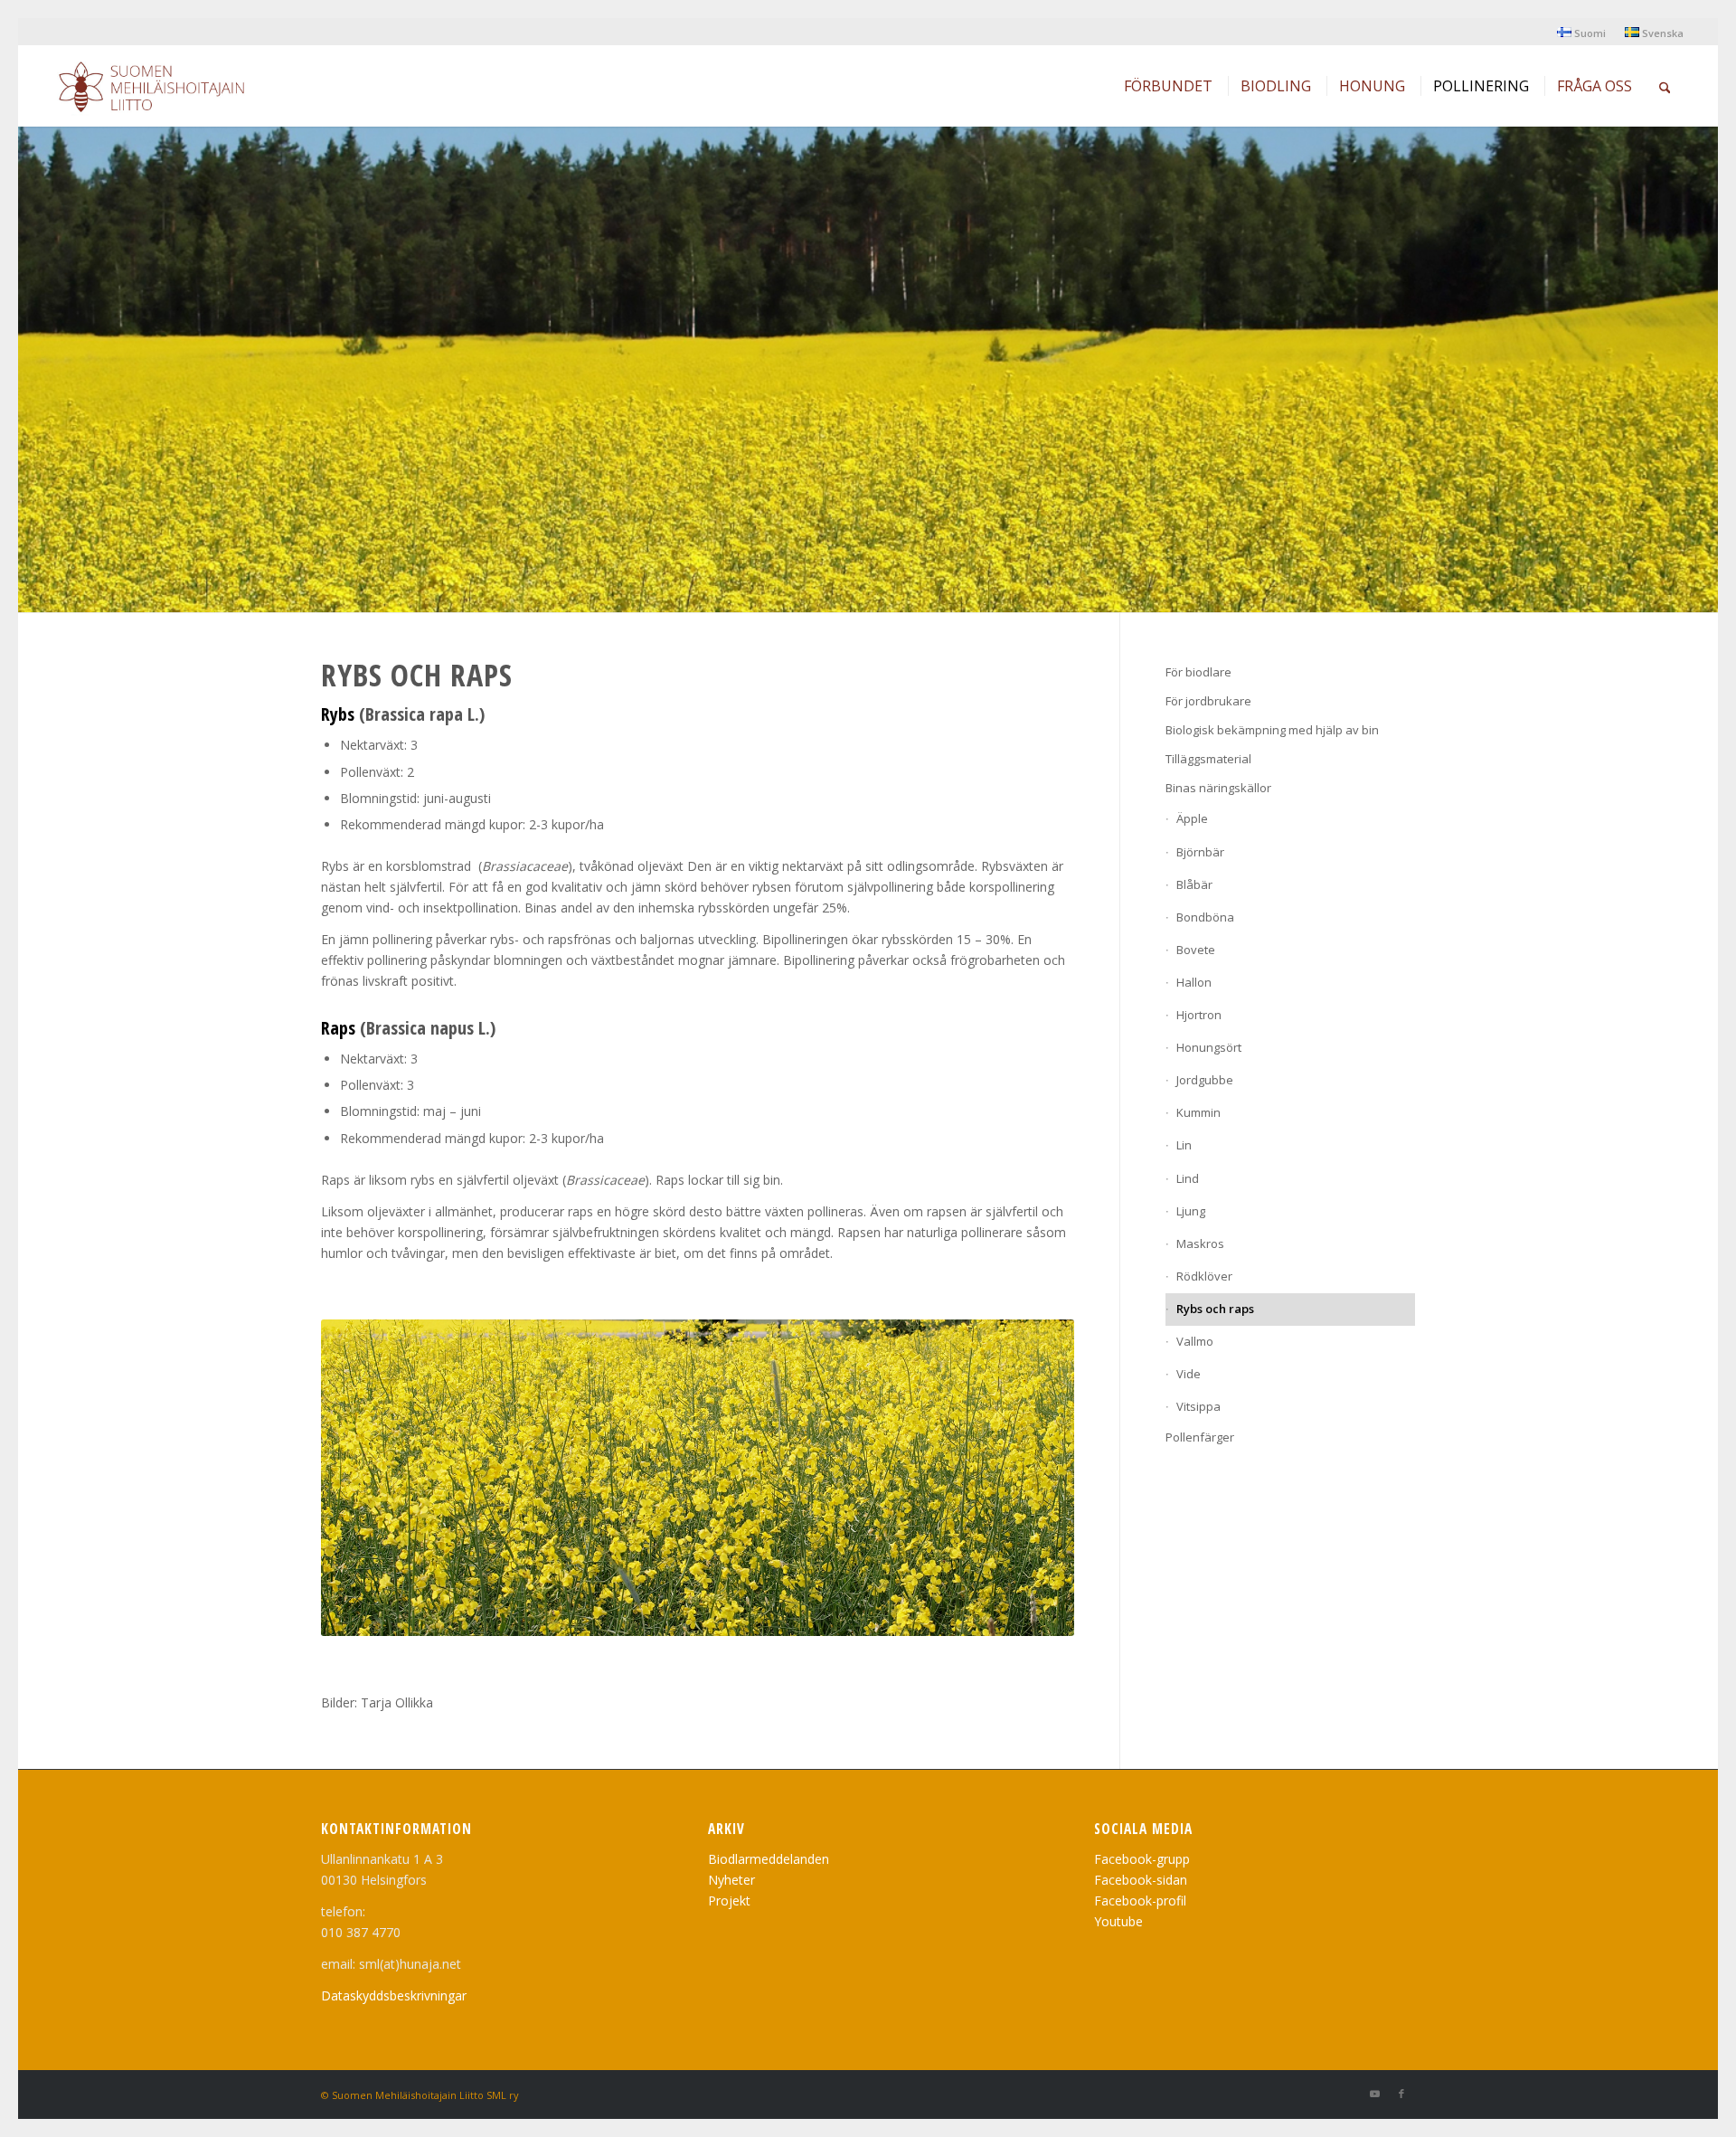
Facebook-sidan (1141, 1880)
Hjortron (1199, 1015)
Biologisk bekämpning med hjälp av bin (1272, 730)
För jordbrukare (1208, 701)
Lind (1188, 1178)
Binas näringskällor (1218, 788)
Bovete (1196, 950)
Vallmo (1195, 1341)
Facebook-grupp (1142, 1859)
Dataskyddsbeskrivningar (394, 1995)
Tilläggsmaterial (1208, 759)
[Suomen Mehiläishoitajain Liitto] (173, 90)
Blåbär (1194, 884)
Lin (1184, 1145)
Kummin (1198, 1112)
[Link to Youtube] (1374, 2094)
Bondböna (1205, 917)
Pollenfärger (1200, 1437)
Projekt (729, 1901)
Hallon (1194, 982)
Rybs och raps (1215, 1309)
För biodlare (1198, 672)
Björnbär (1200, 852)
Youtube (1118, 1921)
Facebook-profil (1140, 1901)
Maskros (1200, 1243)
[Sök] (1665, 86)
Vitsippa (1198, 1406)
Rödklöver (1204, 1276)
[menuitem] (1582, 33)
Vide (1189, 1374)
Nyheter (731, 1880)
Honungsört (1209, 1047)
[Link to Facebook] (1401, 2094)
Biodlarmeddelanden (769, 1859)
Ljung (1191, 1211)
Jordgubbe (1205, 1080)
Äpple (1192, 818)
